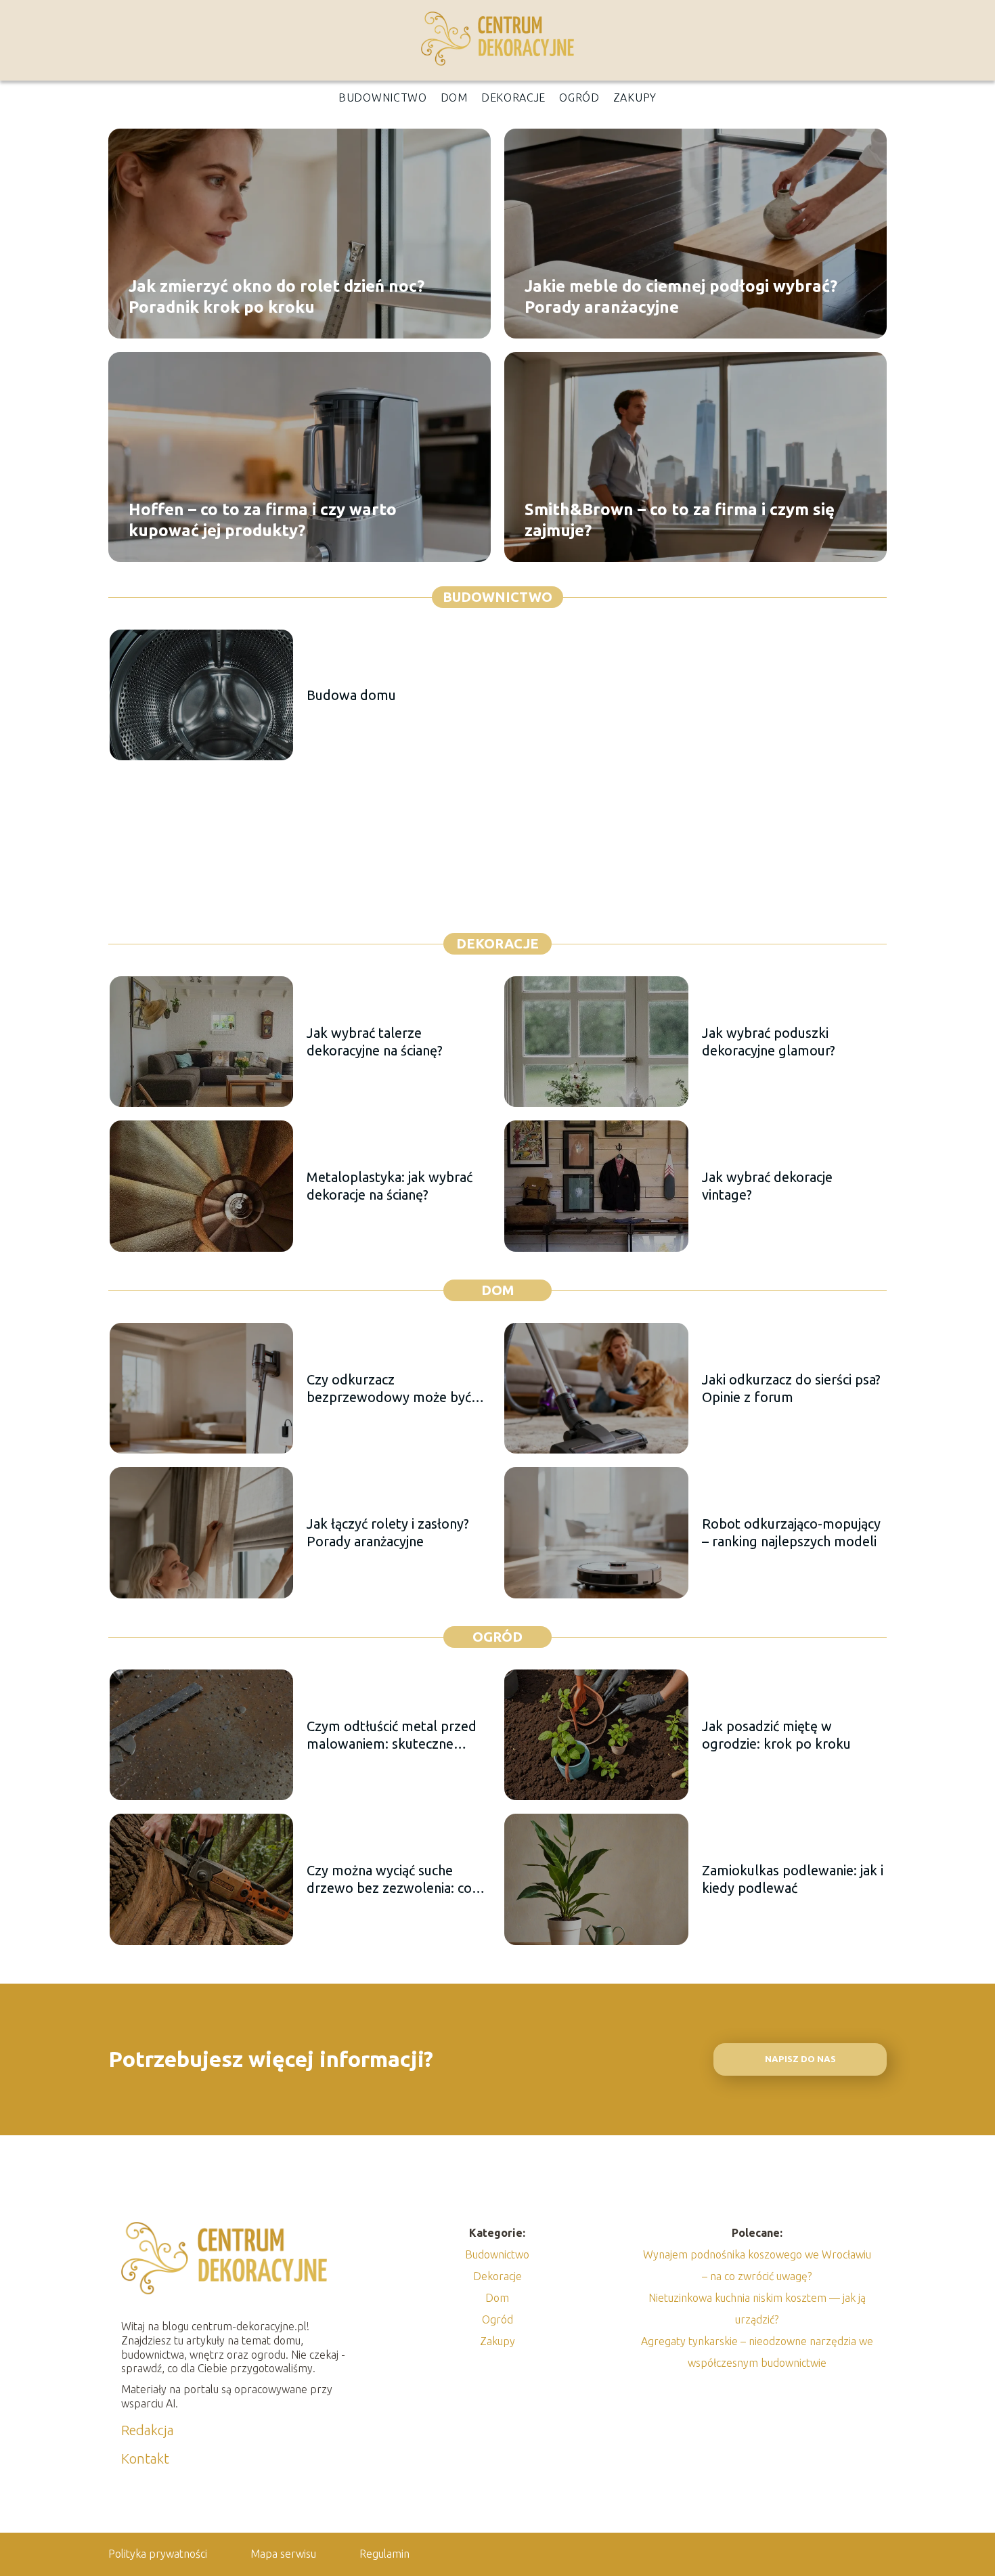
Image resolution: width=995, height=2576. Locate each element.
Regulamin (384, 2554)
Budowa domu (351, 695)
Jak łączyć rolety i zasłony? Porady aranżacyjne (388, 1532)
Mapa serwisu (283, 2554)
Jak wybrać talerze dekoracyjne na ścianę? (375, 1042)
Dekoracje (513, 97)
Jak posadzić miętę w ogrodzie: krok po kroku (776, 1735)
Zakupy (635, 97)
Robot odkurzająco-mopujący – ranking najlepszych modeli (791, 1532)
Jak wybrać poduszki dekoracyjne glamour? (769, 1042)
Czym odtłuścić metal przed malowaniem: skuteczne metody (392, 1735)
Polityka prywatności (158, 2554)
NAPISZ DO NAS (800, 2059)
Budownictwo (383, 97)
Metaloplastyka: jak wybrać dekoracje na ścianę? (390, 1186)
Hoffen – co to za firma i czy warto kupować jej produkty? (263, 519)
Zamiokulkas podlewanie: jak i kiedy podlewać (793, 1879)
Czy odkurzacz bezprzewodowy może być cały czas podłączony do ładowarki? (389, 1389)
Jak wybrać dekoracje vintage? (767, 1186)
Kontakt (145, 2459)
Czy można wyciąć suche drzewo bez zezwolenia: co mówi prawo (389, 1880)
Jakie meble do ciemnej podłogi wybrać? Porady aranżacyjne (681, 296)
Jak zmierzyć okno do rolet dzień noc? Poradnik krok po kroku (277, 296)
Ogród (579, 97)
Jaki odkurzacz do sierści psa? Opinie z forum (791, 1388)
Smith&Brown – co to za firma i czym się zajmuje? (680, 519)
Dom (454, 97)
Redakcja (148, 2430)
